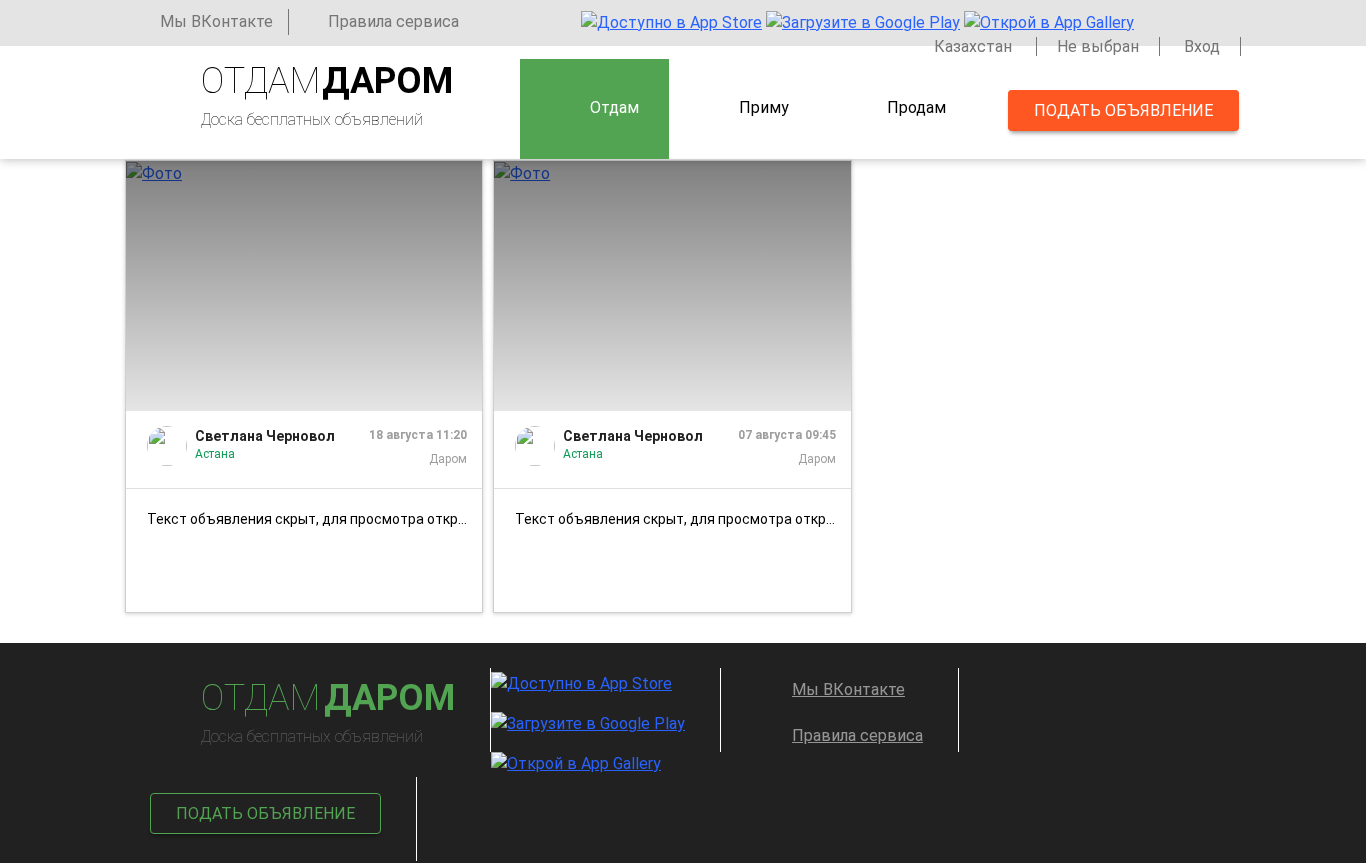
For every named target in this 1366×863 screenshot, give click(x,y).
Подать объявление (1123, 110)
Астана (215, 454)
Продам (916, 107)
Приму (764, 107)
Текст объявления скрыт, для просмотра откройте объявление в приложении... (314, 519)
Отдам (614, 107)
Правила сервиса (393, 21)
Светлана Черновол (265, 436)
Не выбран (1098, 46)
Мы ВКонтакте (216, 21)
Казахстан (975, 46)
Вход (1202, 46)
